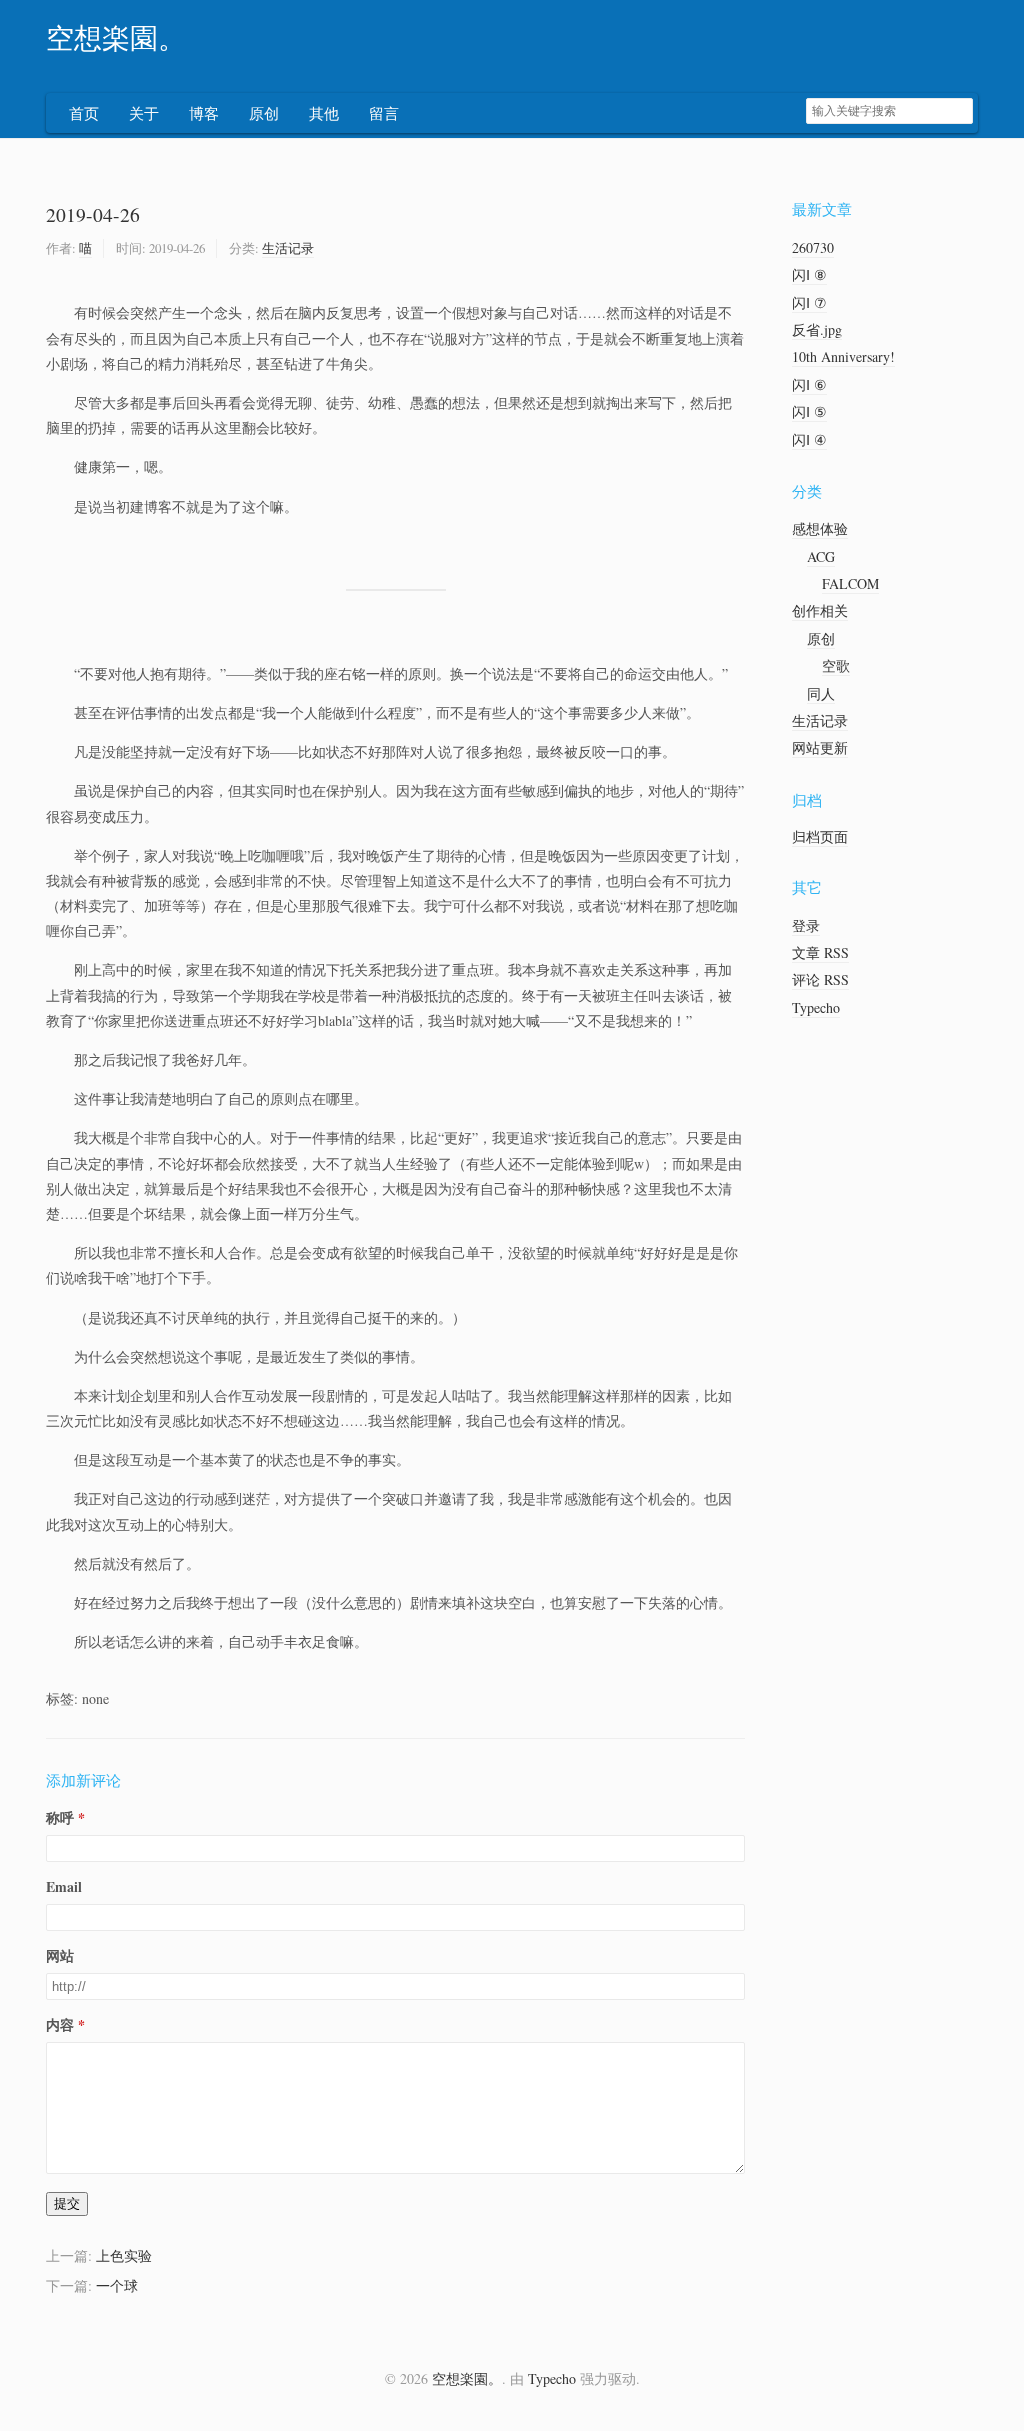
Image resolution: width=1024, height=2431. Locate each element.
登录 (806, 925)
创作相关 (820, 610)
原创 (264, 113)
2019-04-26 (93, 214)
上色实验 (124, 2255)
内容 (60, 2024)
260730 (813, 247)
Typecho (816, 1007)
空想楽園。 (116, 38)
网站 (60, 1955)
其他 (324, 113)
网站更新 (820, 747)
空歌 (836, 665)
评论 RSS (820, 979)
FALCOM (850, 583)
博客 (204, 113)
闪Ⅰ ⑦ (809, 302)
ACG (821, 556)
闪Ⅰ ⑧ (809, 274)
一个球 (117, 2285)
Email (64, 1886)
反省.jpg (817, 329)
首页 (84, 113)
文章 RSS (820, 952)
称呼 (60, 1817)
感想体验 (820, 528)
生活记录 (288, 248)
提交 (67, 2203)
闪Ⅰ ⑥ (809, 384)
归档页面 (820, 836)
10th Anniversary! (843, 356)
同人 (821, 693)
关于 (144, 113)
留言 (384, 113)
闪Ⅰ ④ (809, 439)
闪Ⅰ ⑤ (809, 411)
